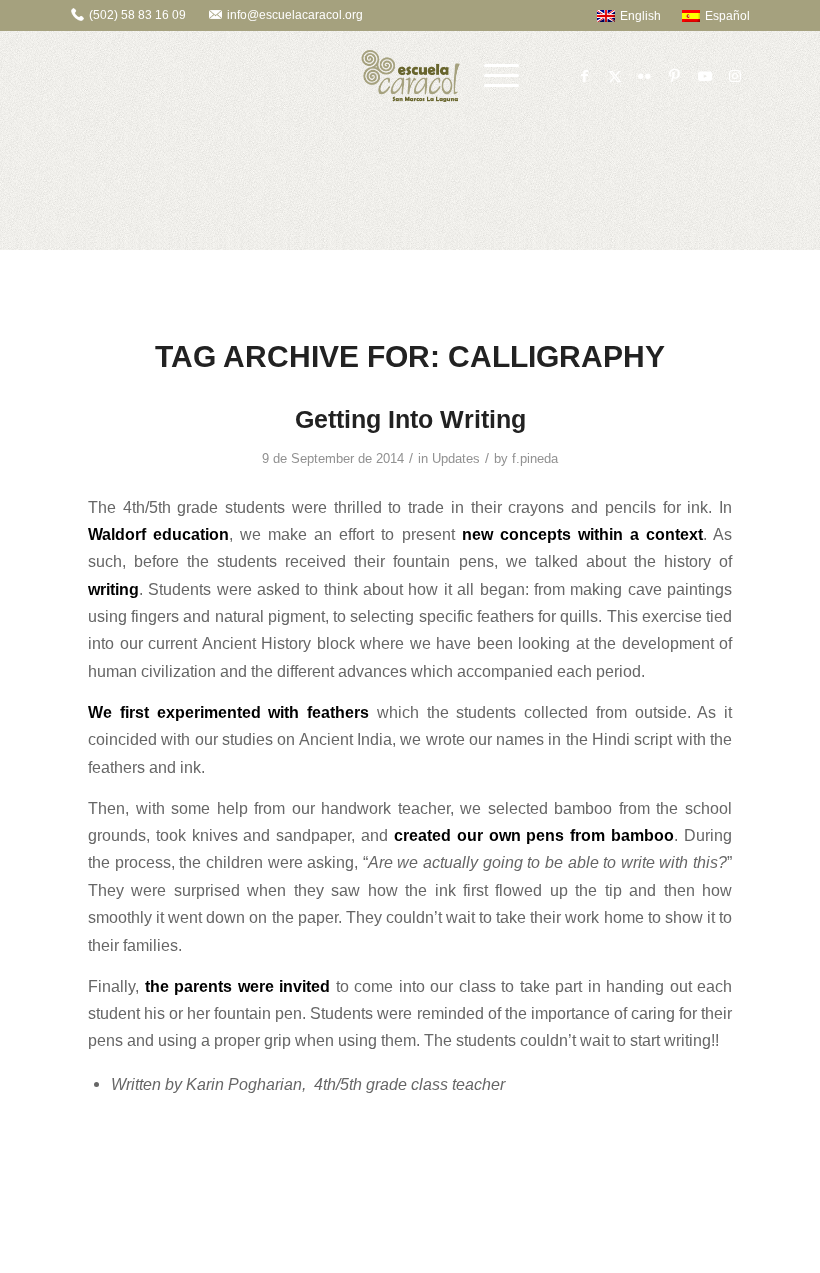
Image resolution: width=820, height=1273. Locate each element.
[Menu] (501, 76)
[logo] (410, 76)
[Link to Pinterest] (675, 76)
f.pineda (535, 458)
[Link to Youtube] (705, 76)
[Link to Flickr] (645, 76)
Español (727, 16)
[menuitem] (619, 15)
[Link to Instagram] (735, 76)
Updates (456, 458)
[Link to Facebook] (585, 76)
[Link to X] (615, 76)
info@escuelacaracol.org (295, 15)
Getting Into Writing (410, 419)
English (640, 16)
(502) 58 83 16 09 (137, 15)
